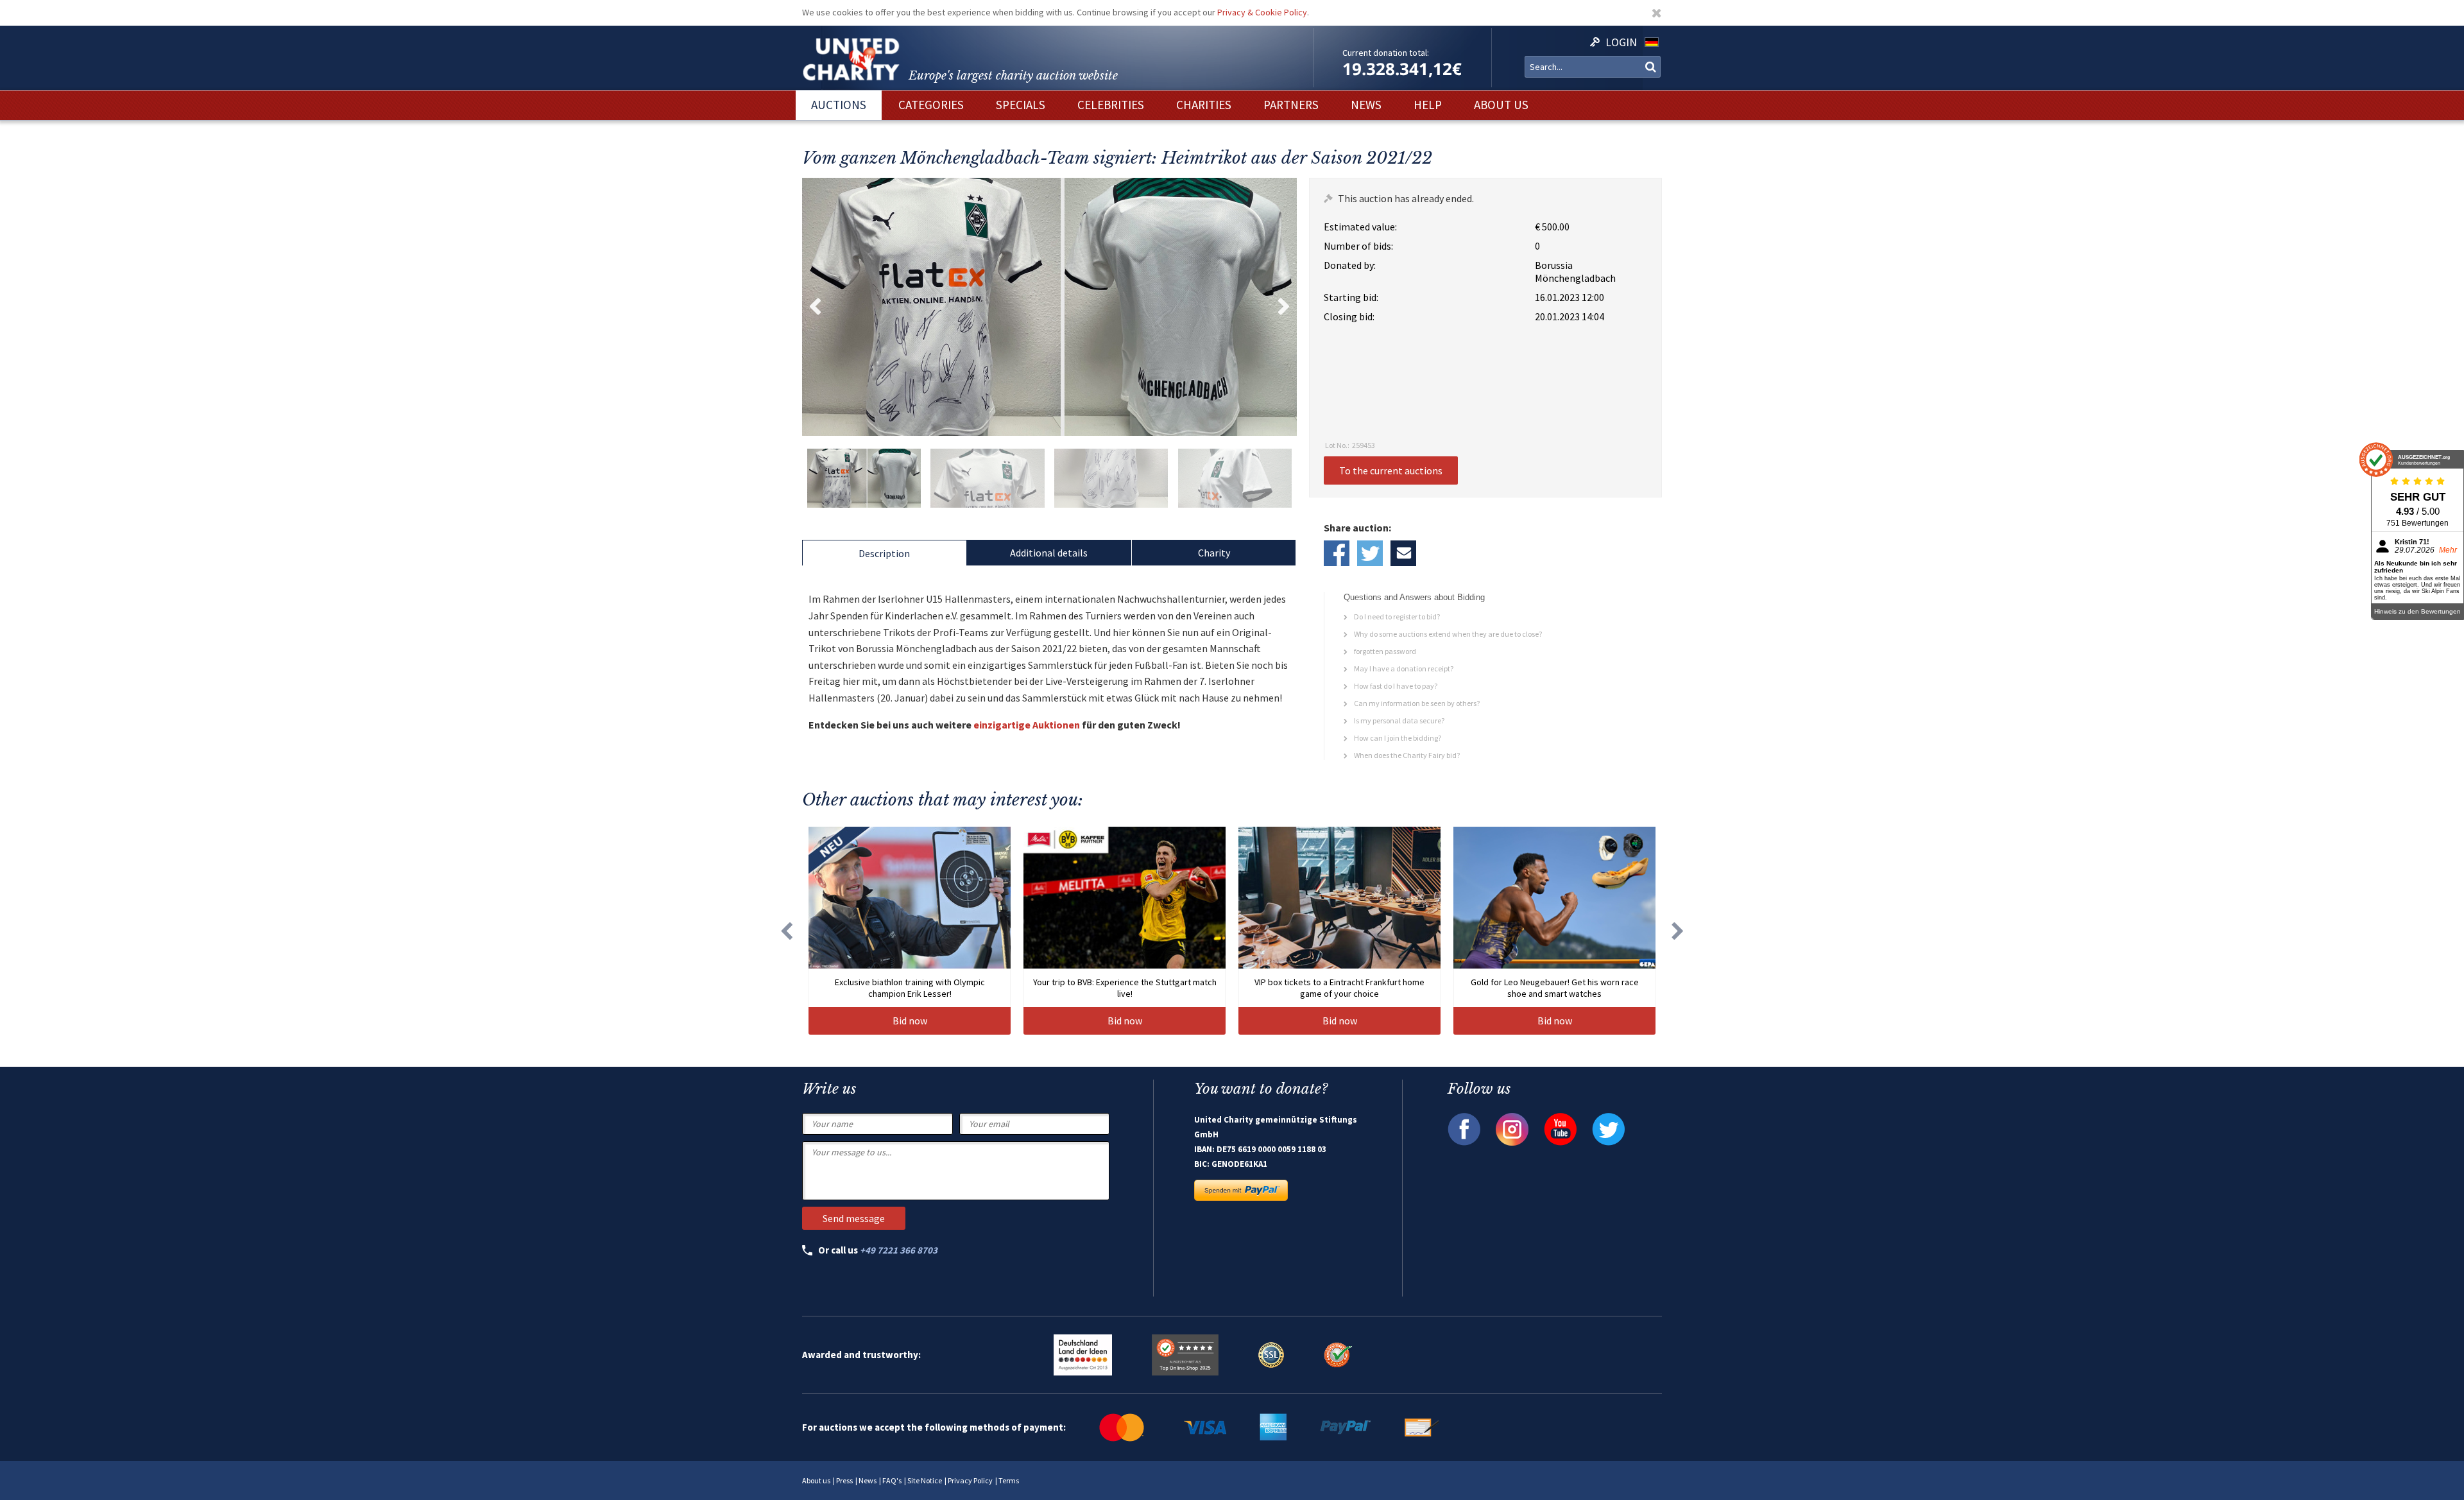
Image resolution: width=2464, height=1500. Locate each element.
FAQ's (892, 1480)
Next (1284, 307)
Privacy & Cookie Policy (1262, 12)
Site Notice (925, 1480)
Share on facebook (1337, 553)
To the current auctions (1391, 470)
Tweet (1370, 553)
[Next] (1678, 931)
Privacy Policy (970, 1480)
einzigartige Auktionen (1027, 725)
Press (844, 1480)
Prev (815, 307)
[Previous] (786, 931)
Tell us (1403, 553)
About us (816, 1480)
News (868, 1480)
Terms (1009, 1480)
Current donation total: (1386, 53)
